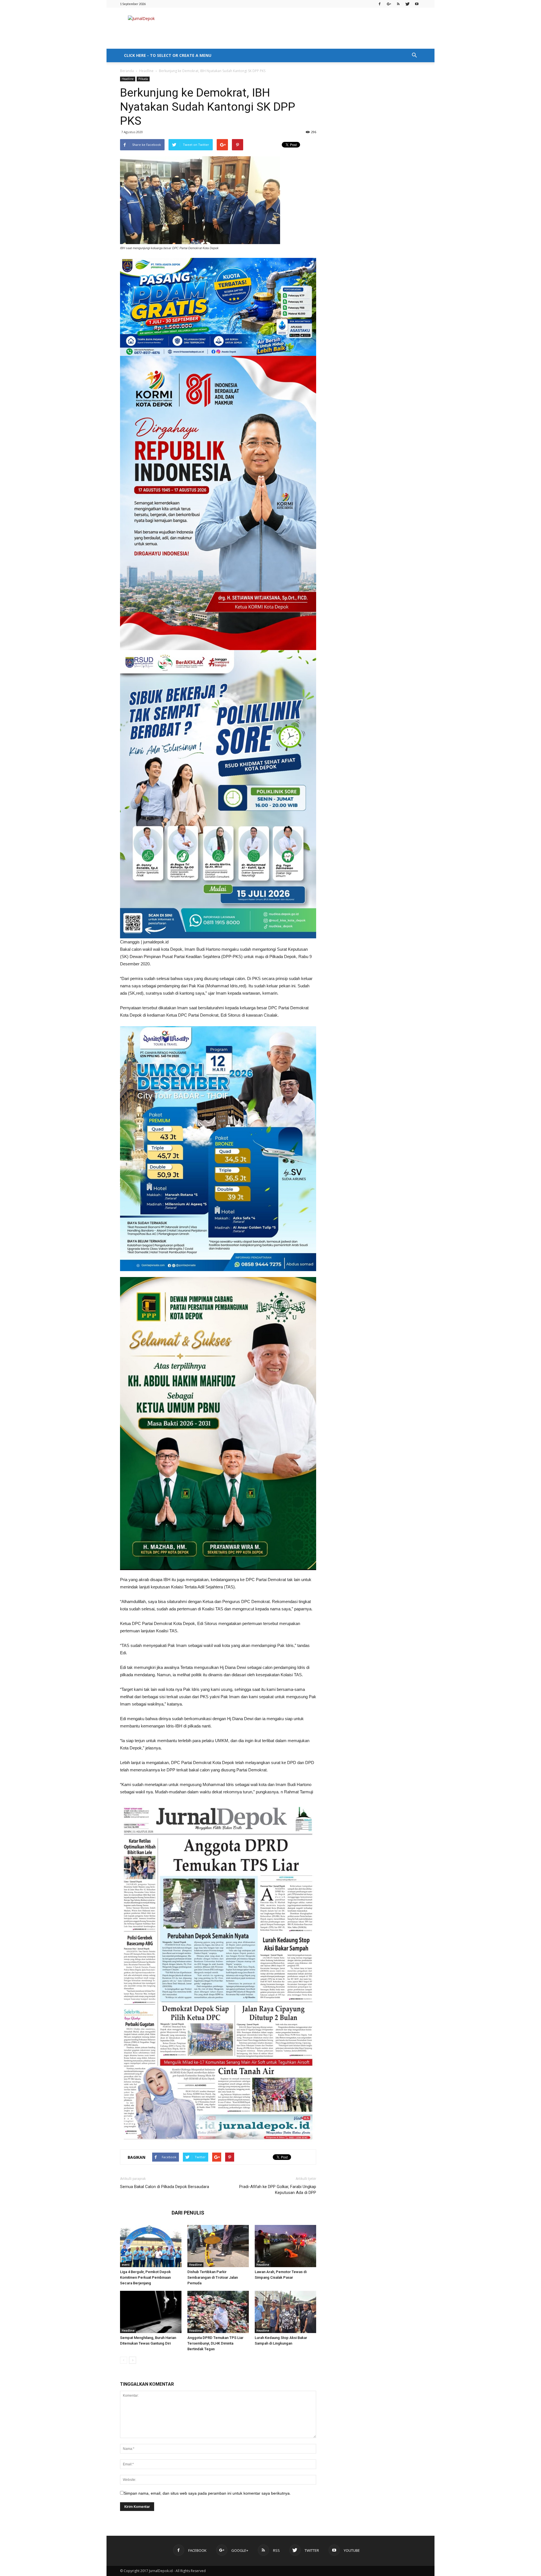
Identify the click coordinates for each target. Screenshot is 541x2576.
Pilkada (143, 79)
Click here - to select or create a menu (168, 55)
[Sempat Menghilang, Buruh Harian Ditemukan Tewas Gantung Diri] (151, 2312)
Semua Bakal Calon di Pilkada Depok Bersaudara (165, 2187)
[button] (414, 55)
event (126, 2265)
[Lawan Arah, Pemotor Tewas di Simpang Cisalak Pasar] (285, 2246)
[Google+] (389, 4)
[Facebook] (380, 4)
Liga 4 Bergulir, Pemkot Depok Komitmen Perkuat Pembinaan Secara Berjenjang (145, 2277)
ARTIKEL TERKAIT (144, 2213)
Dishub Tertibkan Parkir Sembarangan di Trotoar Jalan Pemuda (213, 2277)
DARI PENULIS (188, 2213)
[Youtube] (417, 4)
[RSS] (398, 4)
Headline (146, 71)
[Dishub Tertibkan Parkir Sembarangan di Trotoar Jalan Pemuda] (218, 2246)
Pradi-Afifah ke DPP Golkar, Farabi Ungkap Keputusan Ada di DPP (278, 2190)
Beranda (127, 71)
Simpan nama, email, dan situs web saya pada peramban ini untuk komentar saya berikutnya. (207, 2493)
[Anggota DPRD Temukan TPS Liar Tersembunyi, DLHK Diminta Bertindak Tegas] (218, 2312)
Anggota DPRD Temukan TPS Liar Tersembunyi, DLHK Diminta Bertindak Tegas (215, 2343)
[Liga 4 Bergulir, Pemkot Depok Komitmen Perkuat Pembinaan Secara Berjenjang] (151, 2246)
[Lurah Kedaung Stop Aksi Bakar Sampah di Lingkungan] (285, 2312)
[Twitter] (407, 4)
